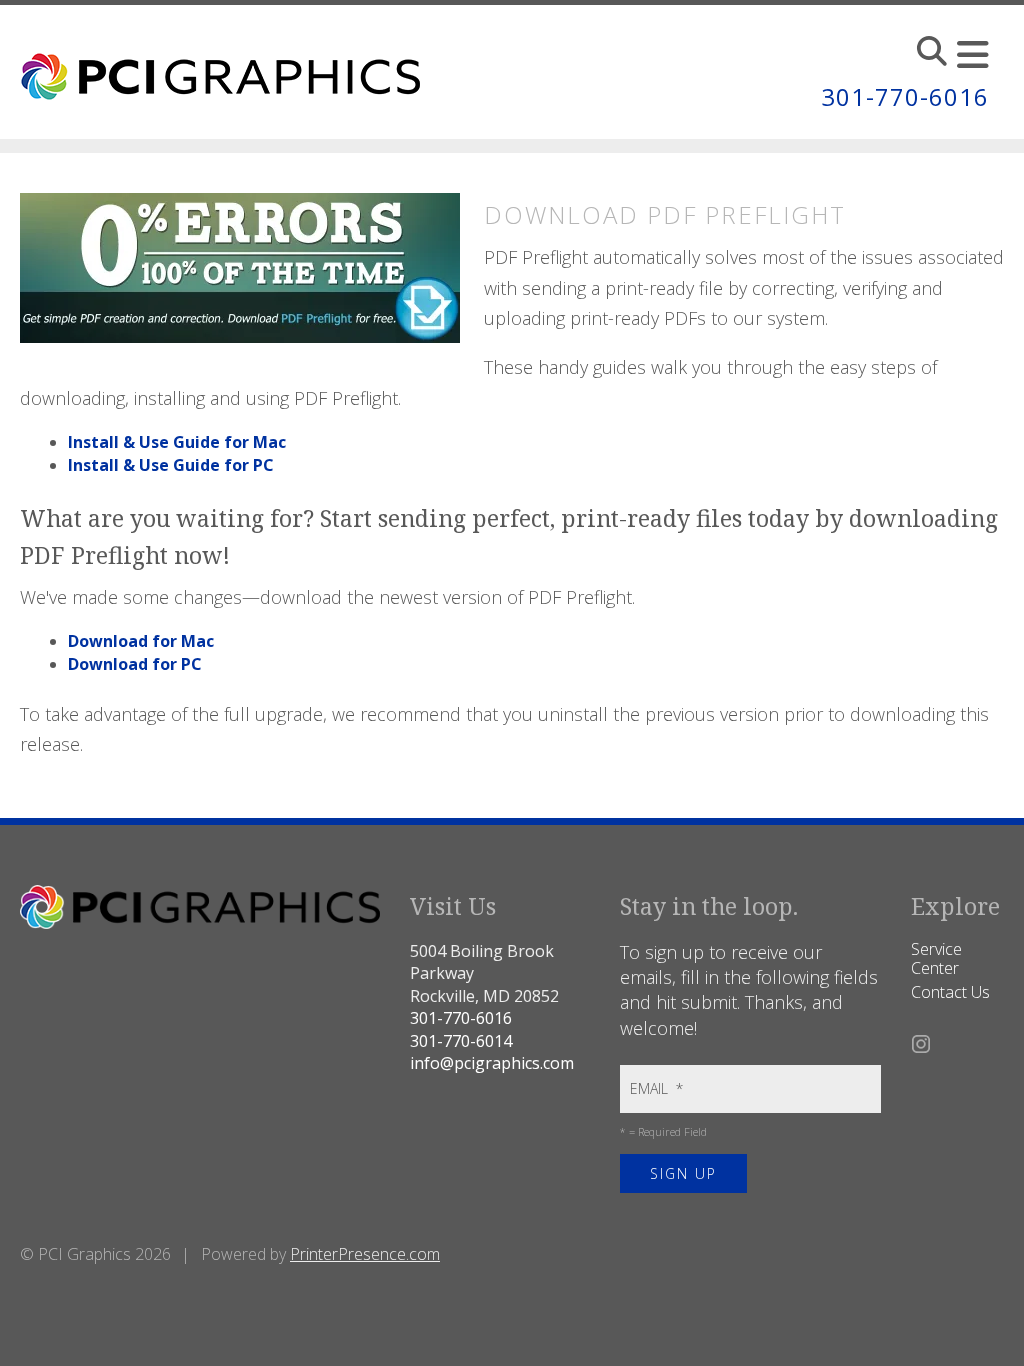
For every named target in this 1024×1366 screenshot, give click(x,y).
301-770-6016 (905, 96)
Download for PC (135, 664)
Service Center (936, 958)
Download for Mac (141, 641)
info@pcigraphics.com (492, 1063)
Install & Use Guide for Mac (177, 442)
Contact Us (950, 992)
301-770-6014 (461, 1041)
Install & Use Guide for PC (171, 465)
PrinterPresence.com (365, 1254)
